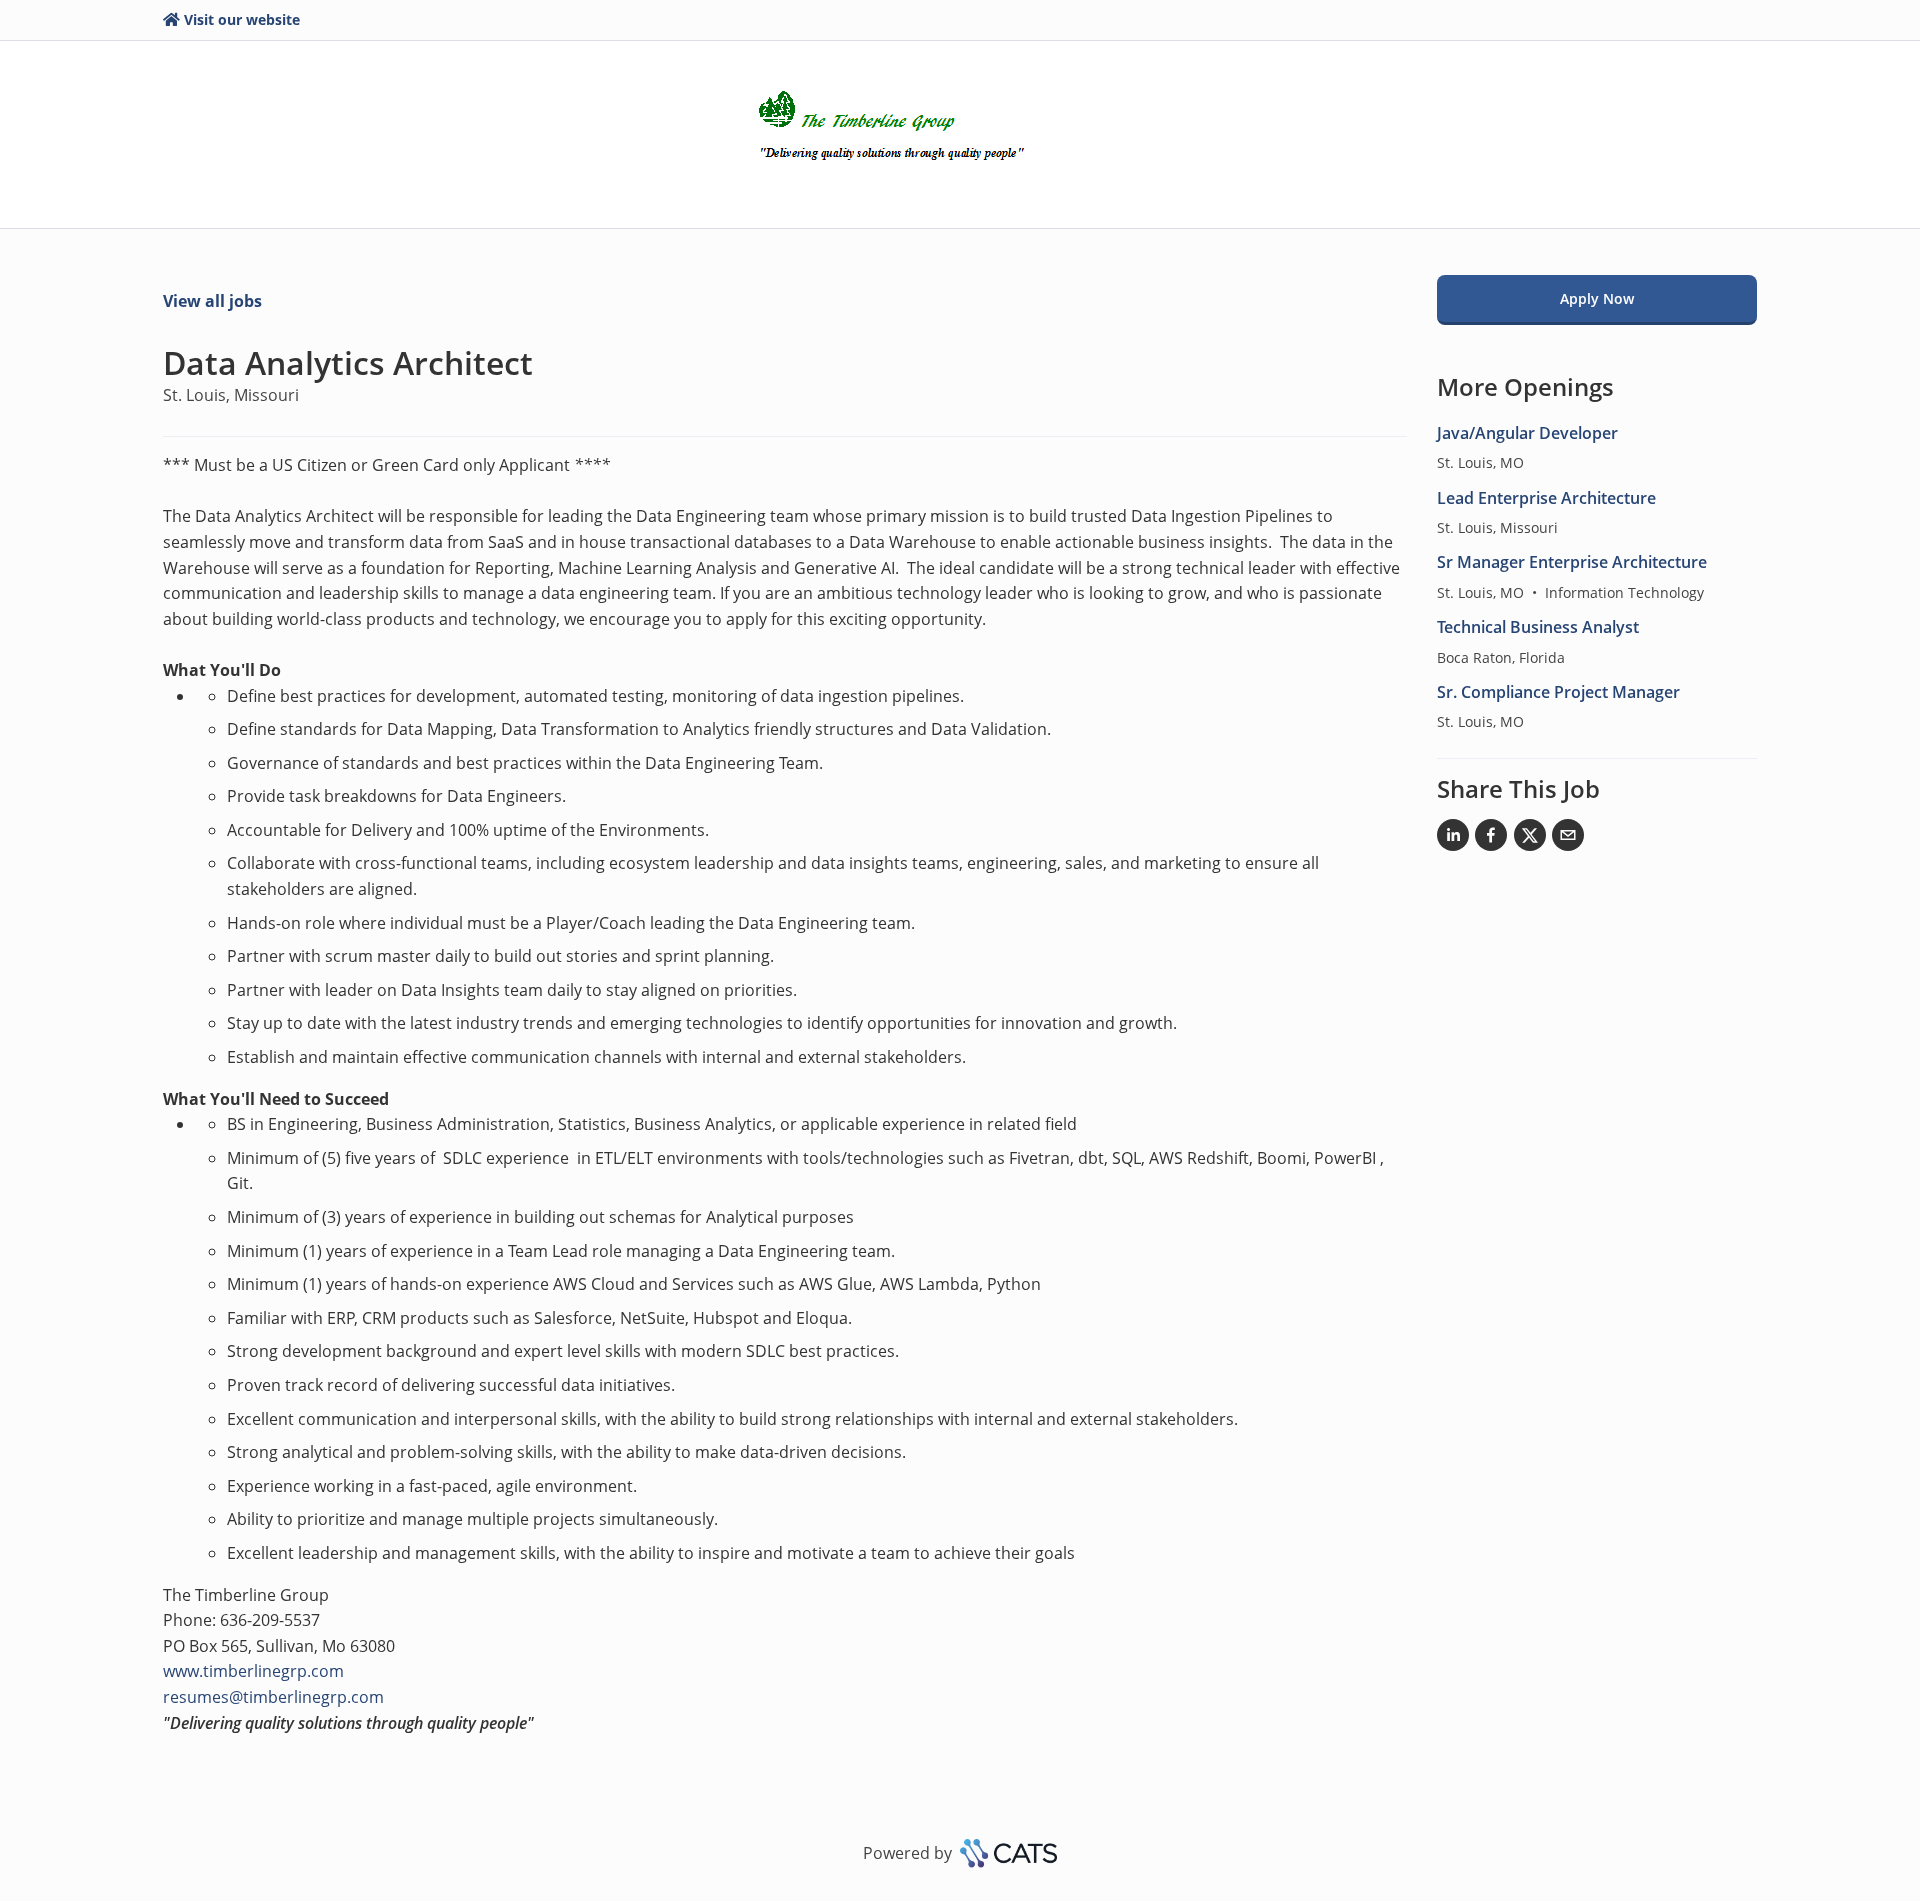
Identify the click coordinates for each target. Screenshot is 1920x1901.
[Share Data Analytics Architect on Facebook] (1491, 839)
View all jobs (212, 301)
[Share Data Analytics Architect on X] (1530, 839)
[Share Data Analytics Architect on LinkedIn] (1453, 839)
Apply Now (1597, 298)
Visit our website (242, 19)
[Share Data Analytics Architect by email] (1568, 839)
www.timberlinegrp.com (253, 1671)
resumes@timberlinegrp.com (273, 1697)
